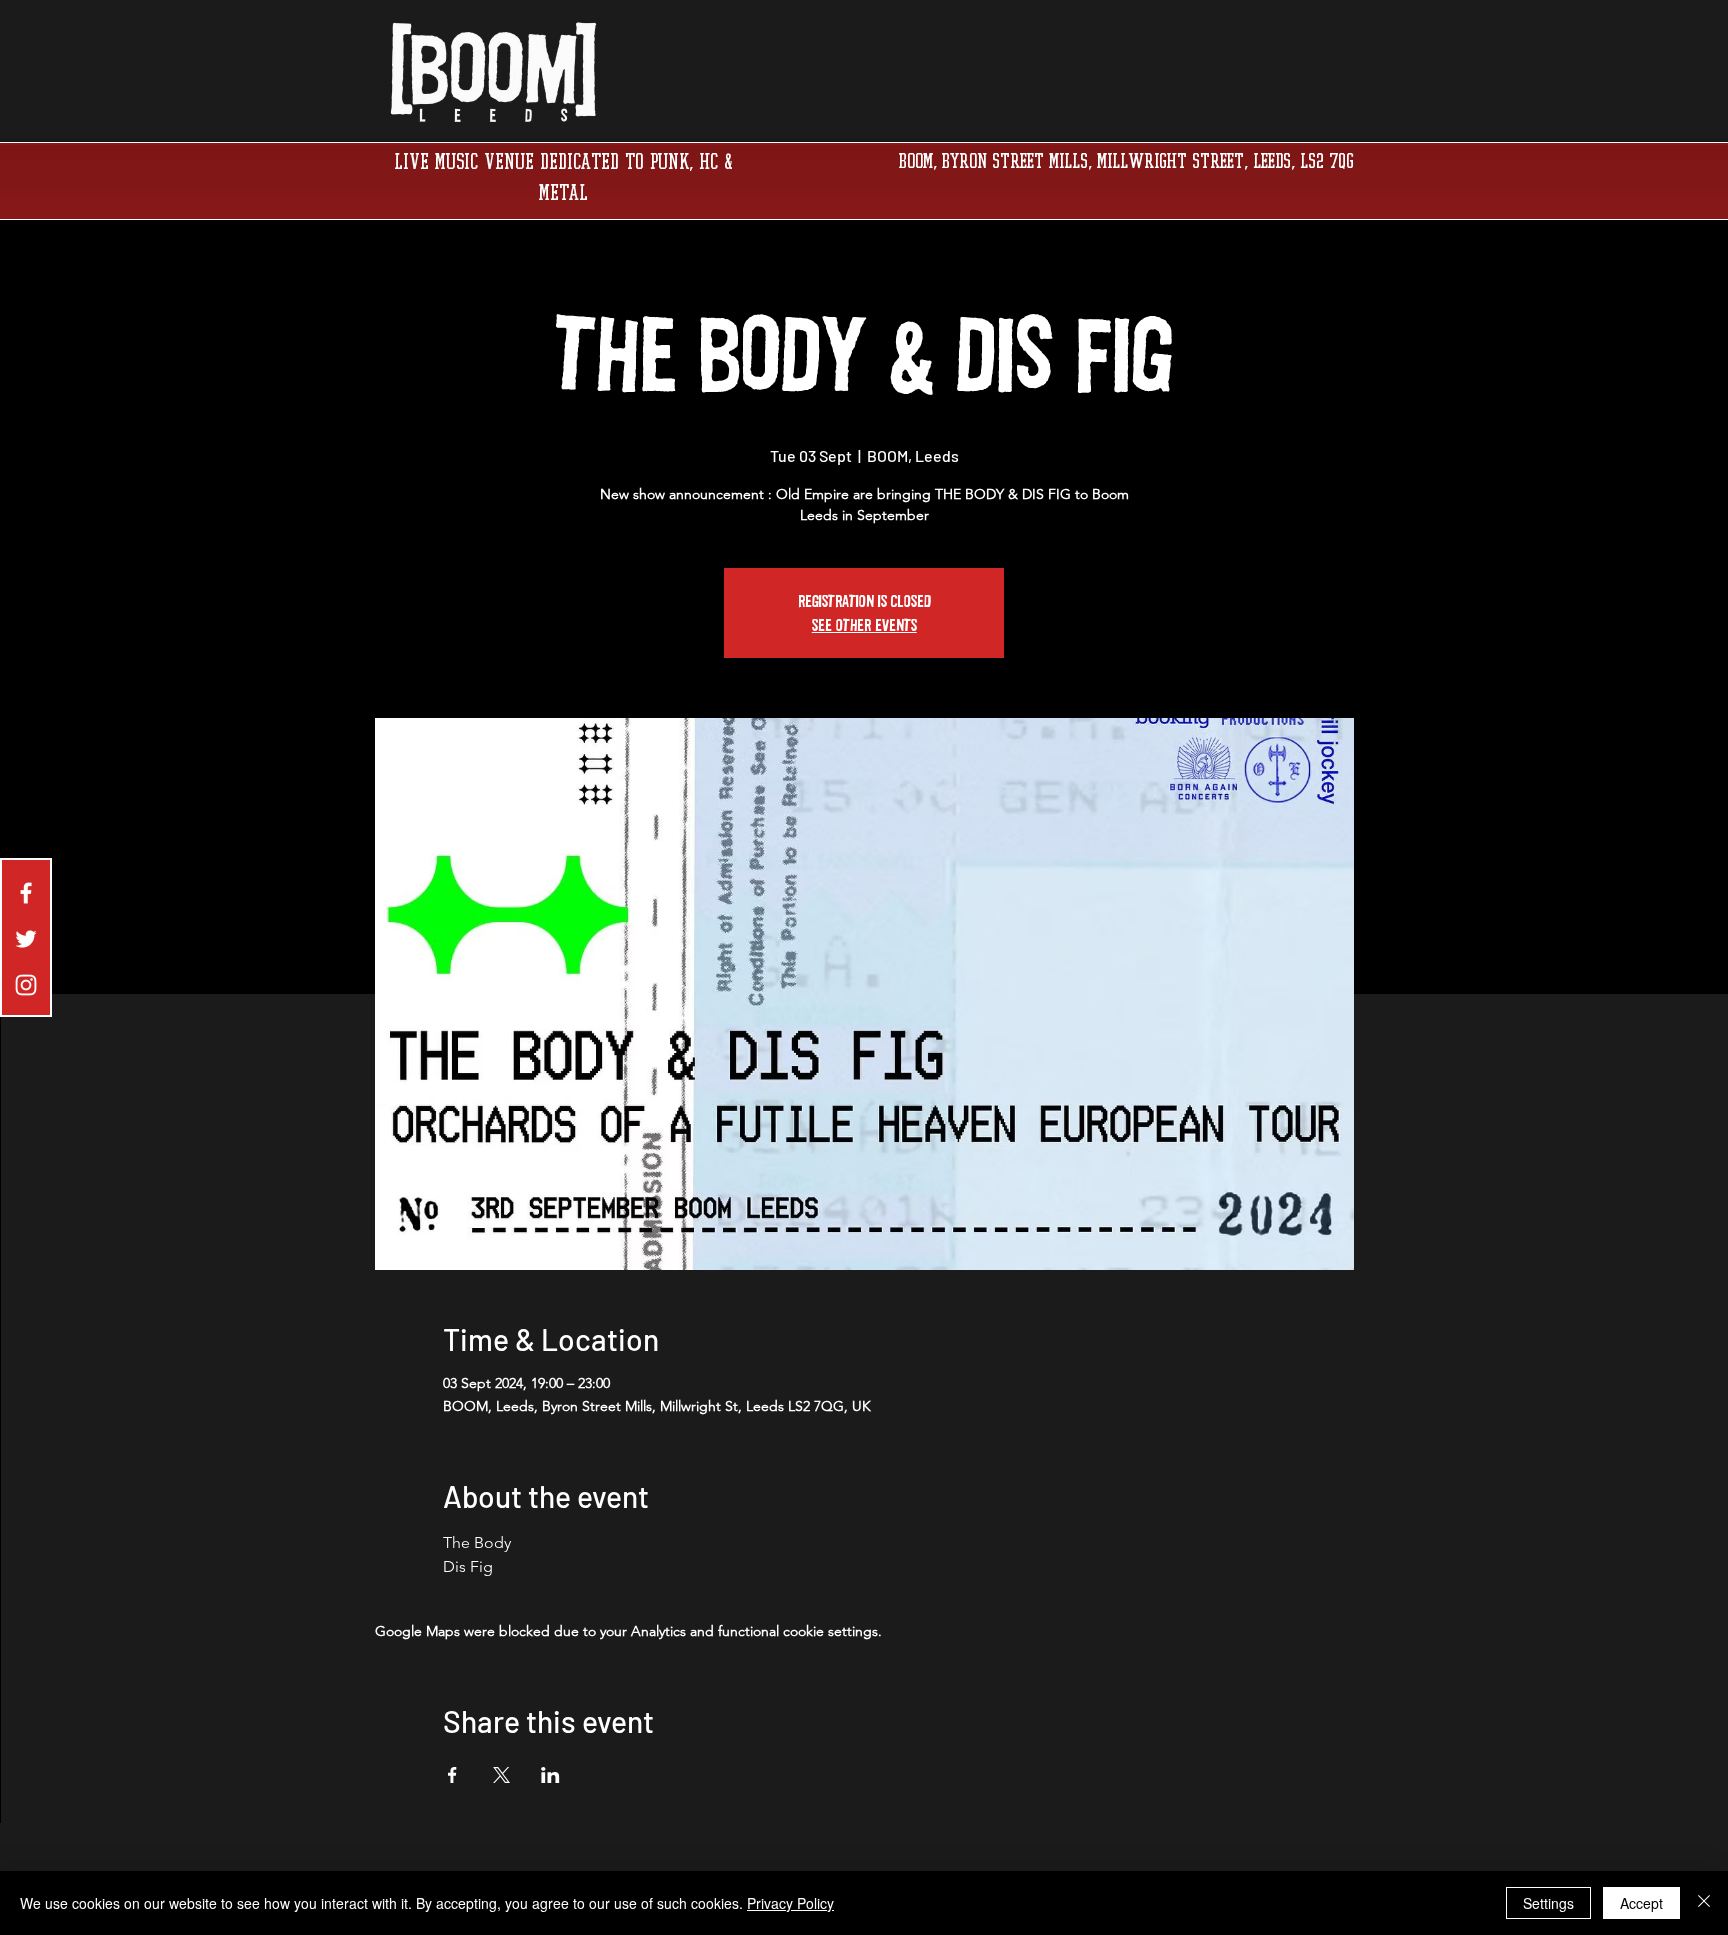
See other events (864, 624)
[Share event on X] (501, 1775)
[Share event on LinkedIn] (550, 1775)
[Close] (1704, 1903)
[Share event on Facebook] (452, 1775)
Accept (1641, 1903)
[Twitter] (26, 939)
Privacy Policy (790, 1903)
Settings (1548, 1903)
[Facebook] (26, 893)
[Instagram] (26, 985)
